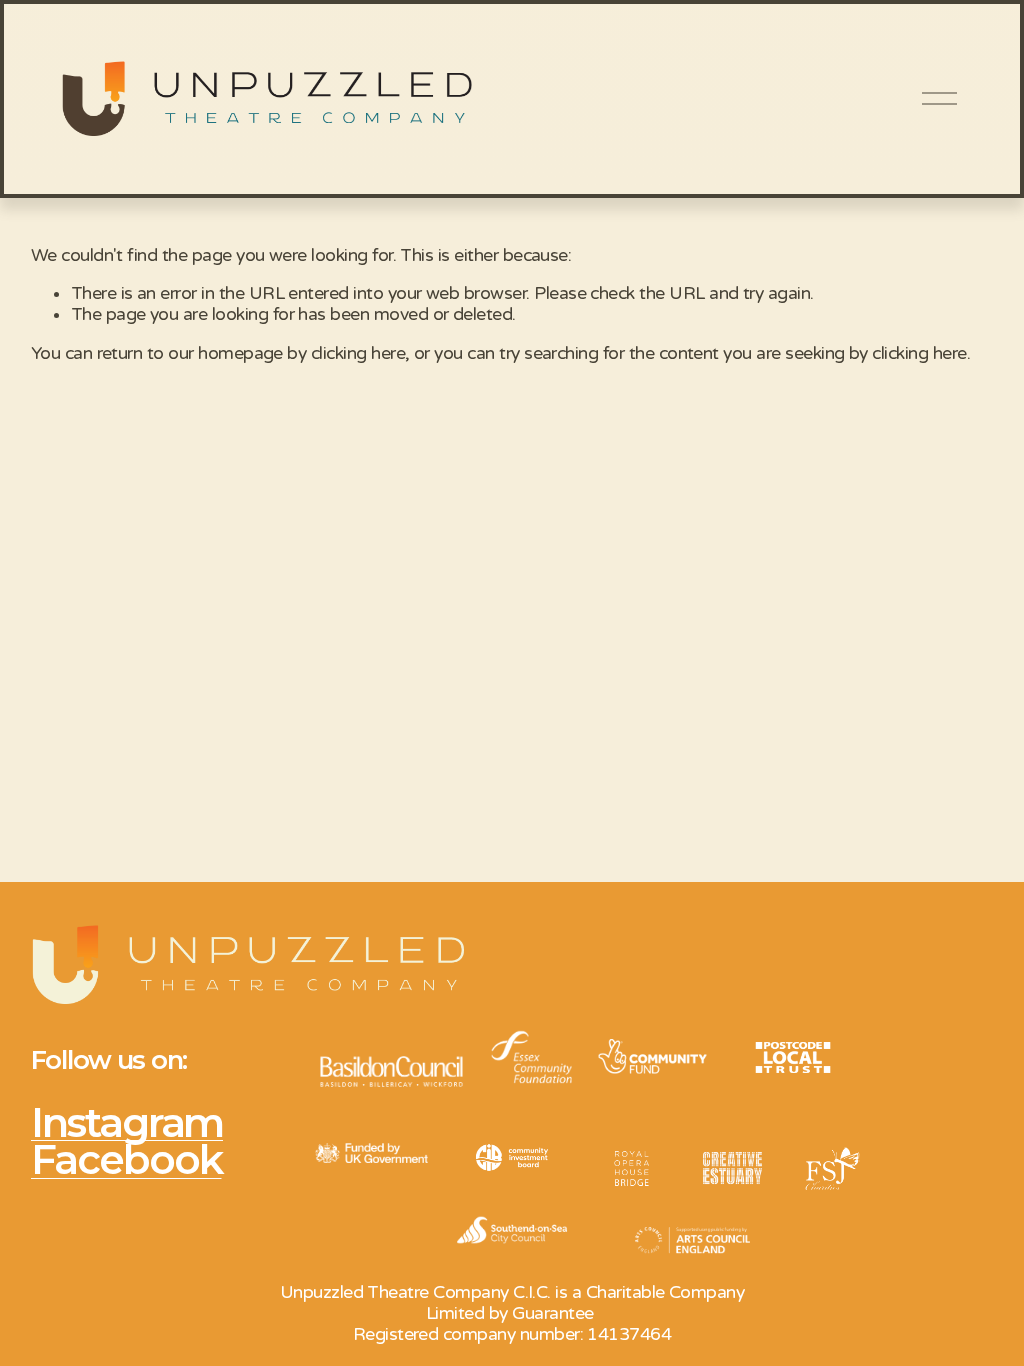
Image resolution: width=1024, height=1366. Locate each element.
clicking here (358, 353)
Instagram (127, 1122)
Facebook (126, 1159)
